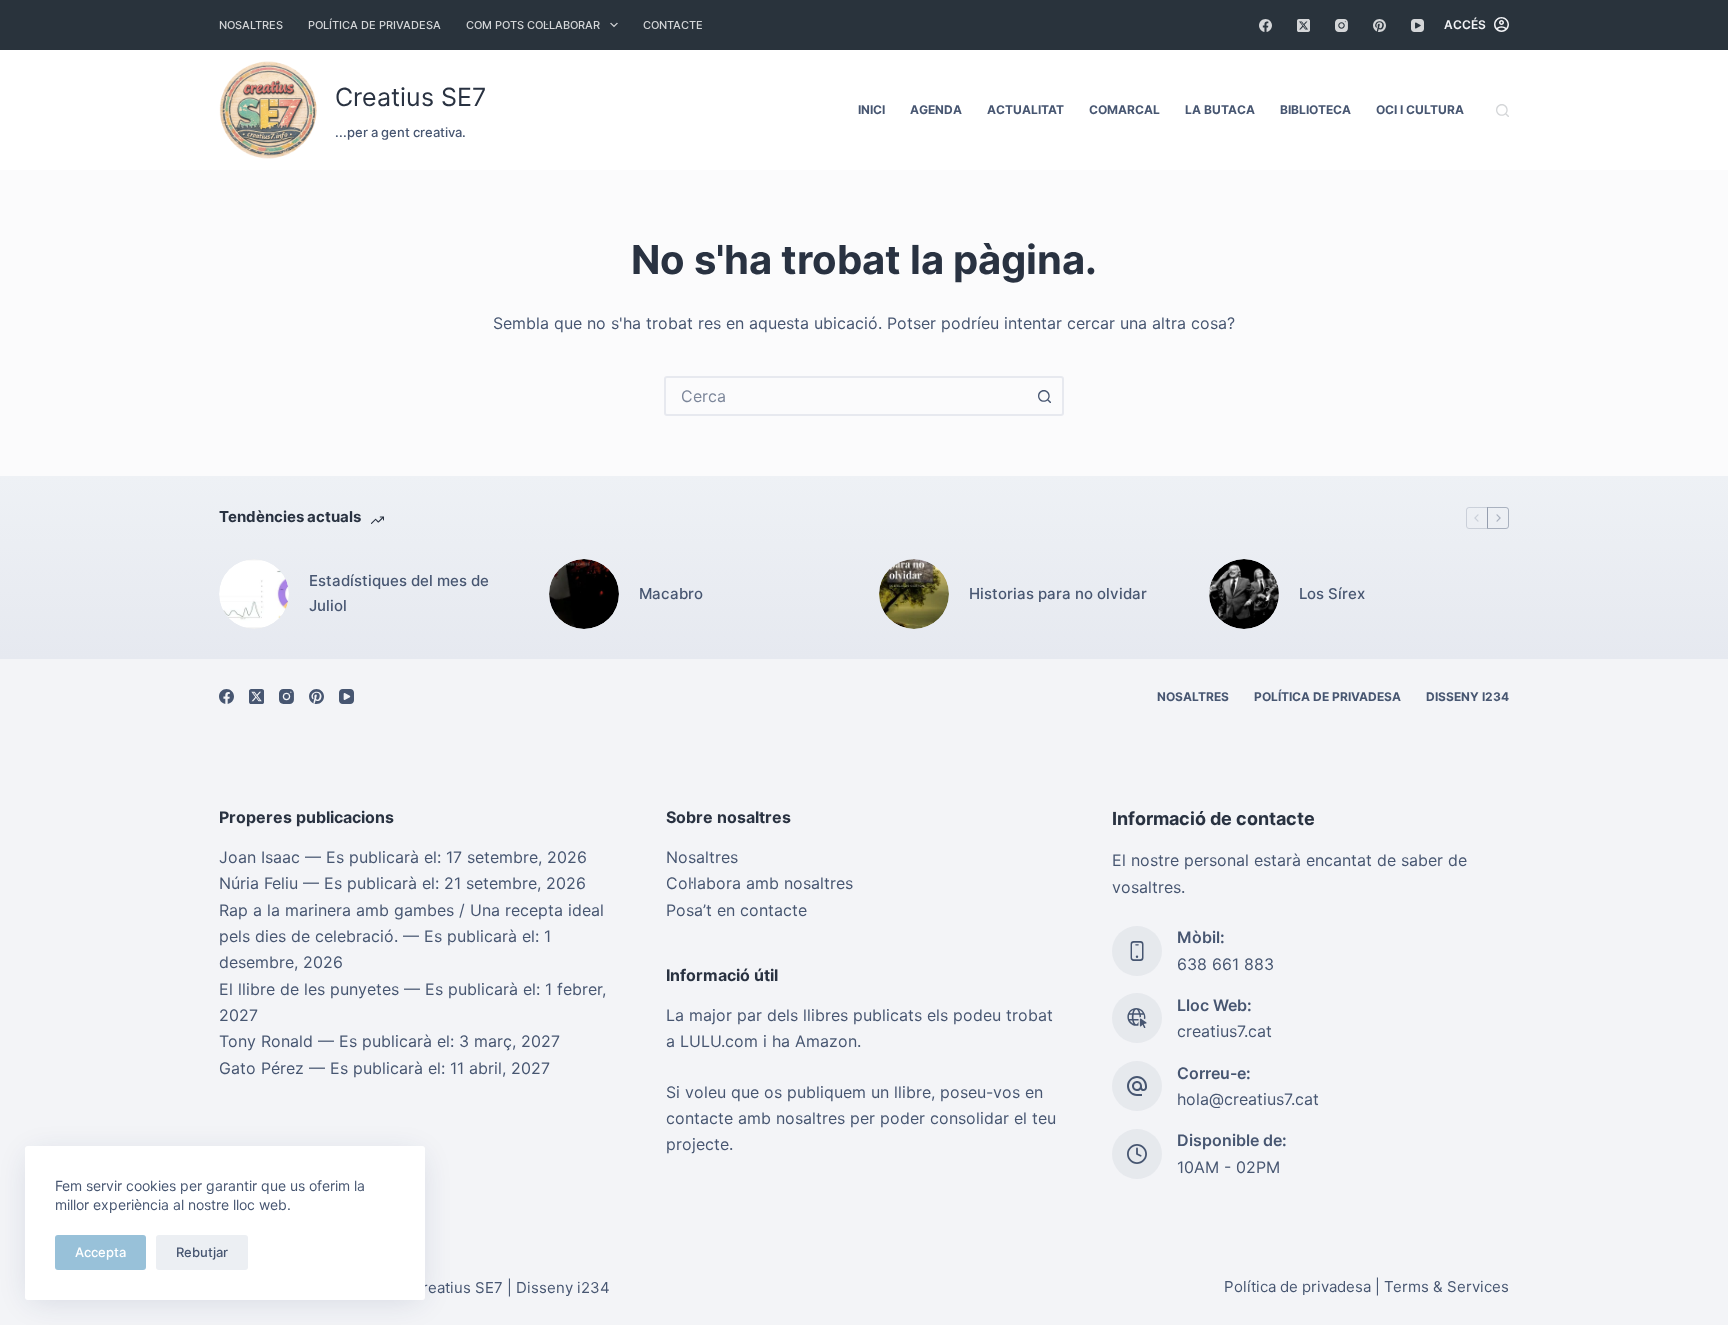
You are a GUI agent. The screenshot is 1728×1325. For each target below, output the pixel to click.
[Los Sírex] (1244, 594)
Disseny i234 (1467, 696)
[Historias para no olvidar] (914, 594)
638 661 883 (1225, 964)
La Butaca (1220, 109)
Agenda (936, 109)
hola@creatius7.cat (1248, 1099)
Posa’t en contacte (736, 910)
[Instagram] (1341, 25)
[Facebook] (1265, 25)
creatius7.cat (1224, 1031)
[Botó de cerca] (1044, 396)
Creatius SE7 (410, 97)
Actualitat (1025, 109)
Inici (871, 109)
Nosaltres (251, 25)
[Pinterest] (1379, 25)
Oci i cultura (1420, 109)
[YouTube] (1417, 25)
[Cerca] (1502, 110)
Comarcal (1124, 109)
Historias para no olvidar (1058, 593)
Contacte (673, 25)
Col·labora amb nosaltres (759, 883)
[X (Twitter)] (1303, 25)
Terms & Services (1446, 1286)
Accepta (100, 1252)
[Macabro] (584, 594)
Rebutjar (202, 1252)
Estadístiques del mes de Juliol (399, 593)
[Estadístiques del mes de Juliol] (254, 594)
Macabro (671, 593)
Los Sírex (1332, 593)
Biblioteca (1315, 109)
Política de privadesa (374, 25)
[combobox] (846, 396)
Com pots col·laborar (533, 25)
